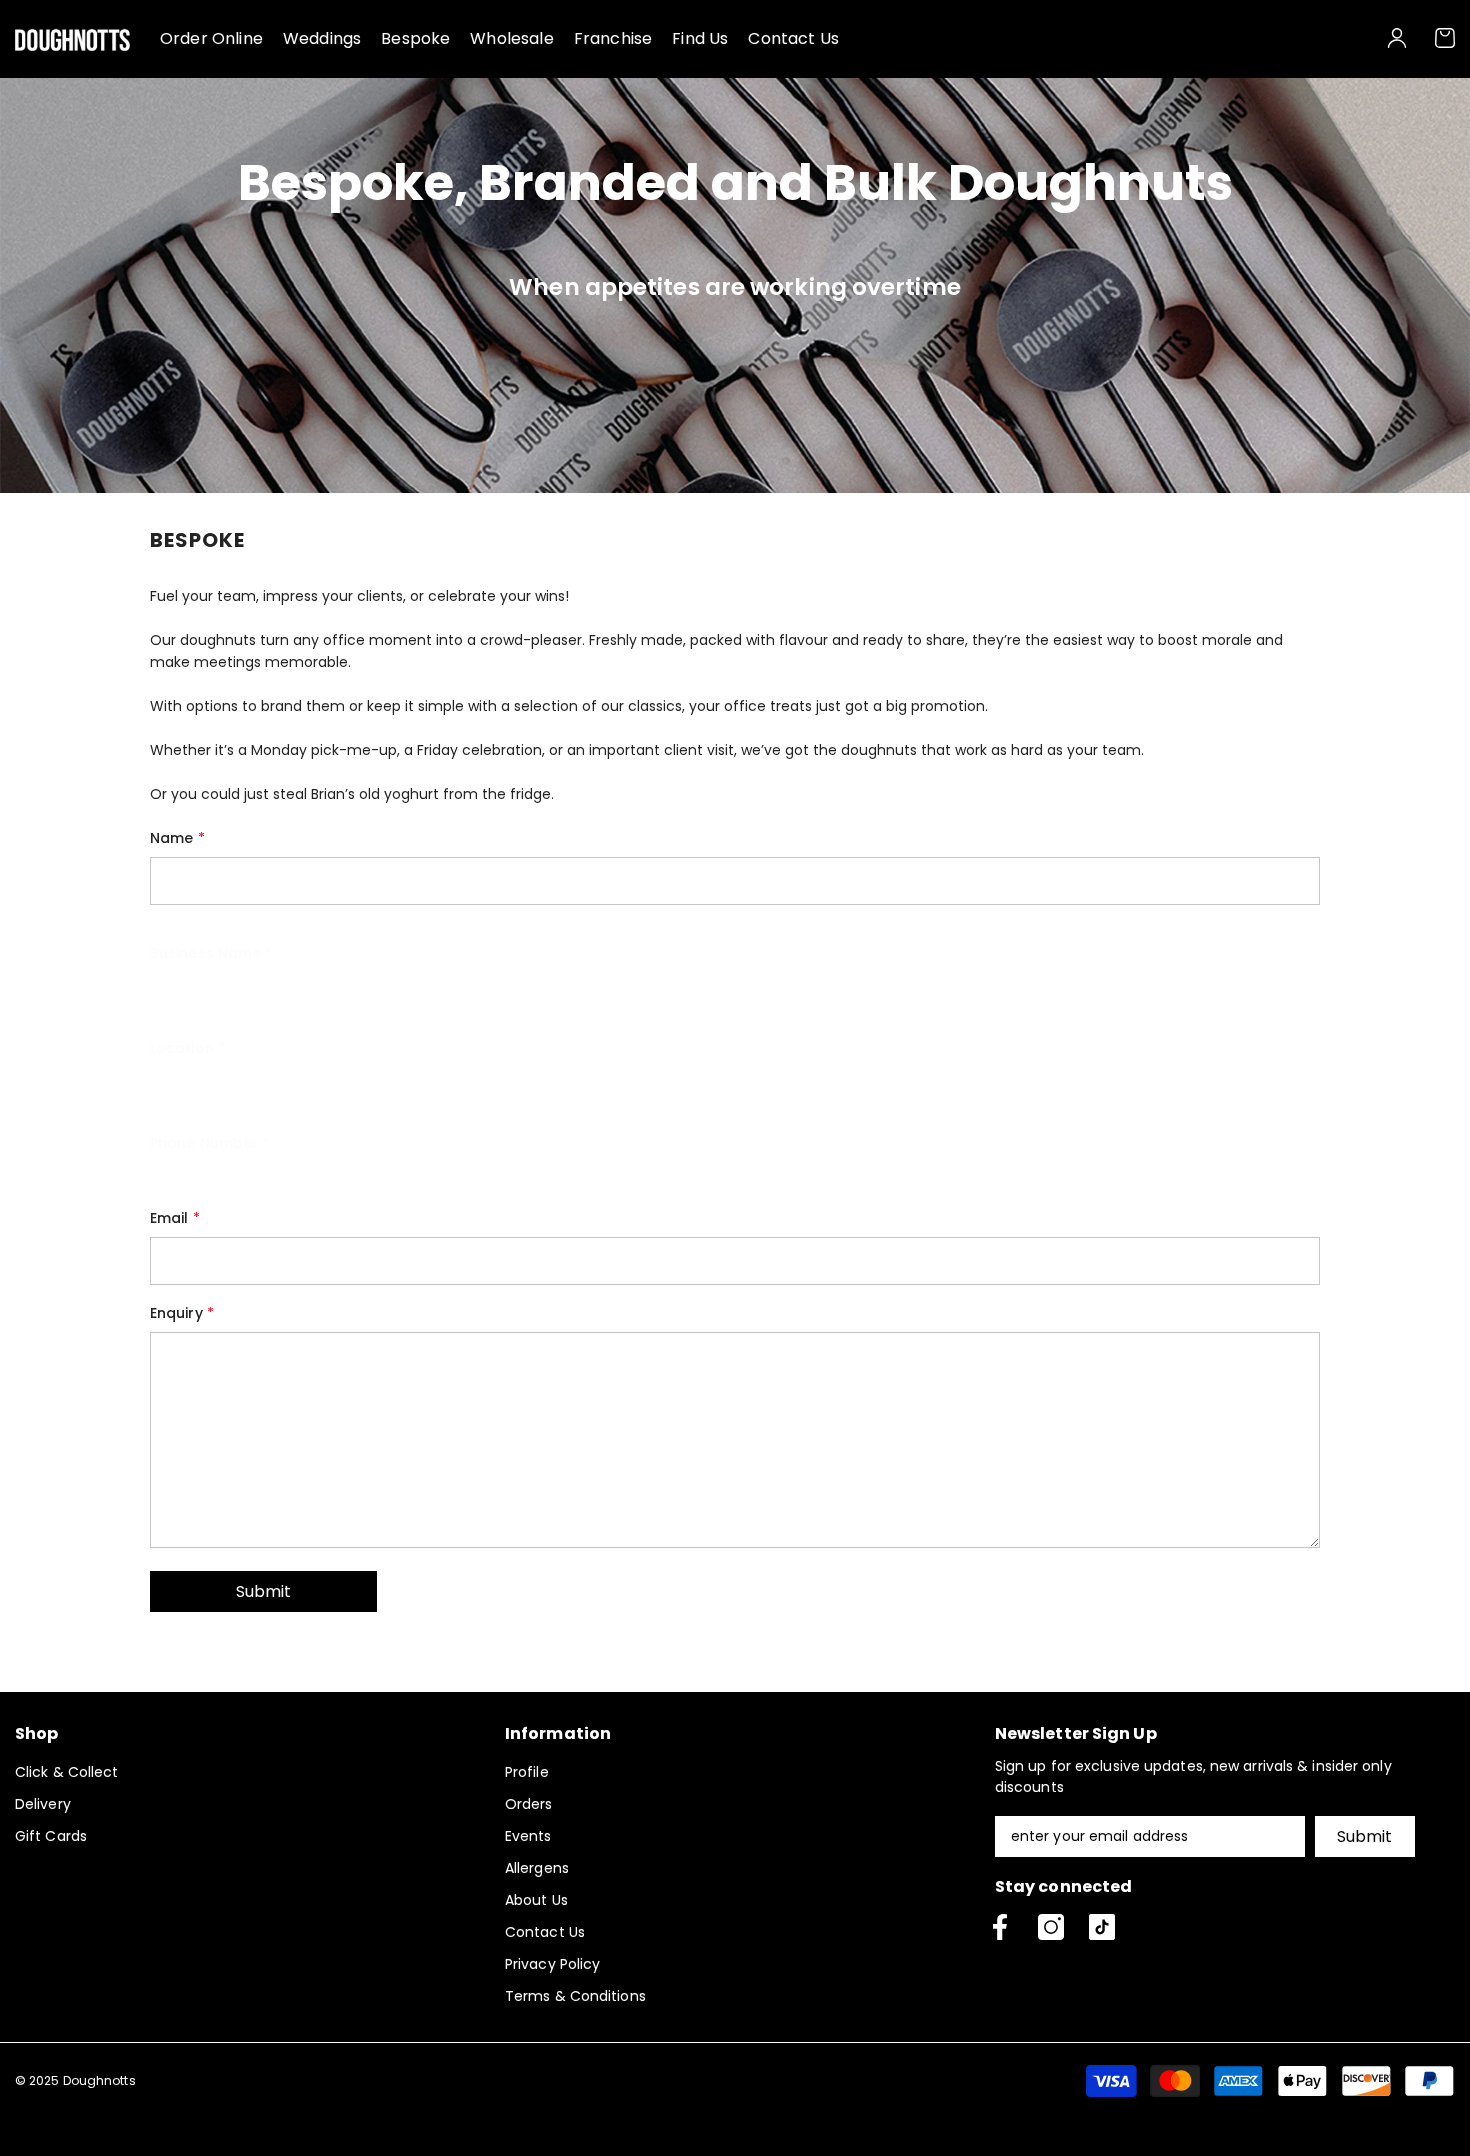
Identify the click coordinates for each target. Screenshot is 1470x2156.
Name (177, 838)
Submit (1364, 1836)
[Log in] (1397, 38)
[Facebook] (1000, 1927)
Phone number (209, 1143)
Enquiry (182, 1313)
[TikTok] (1102, 1927)
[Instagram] (1051, 1927)
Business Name (211, 953)
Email (175, 1218)
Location (187, 1048)
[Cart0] (1445, 38)
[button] (263, 1591)
